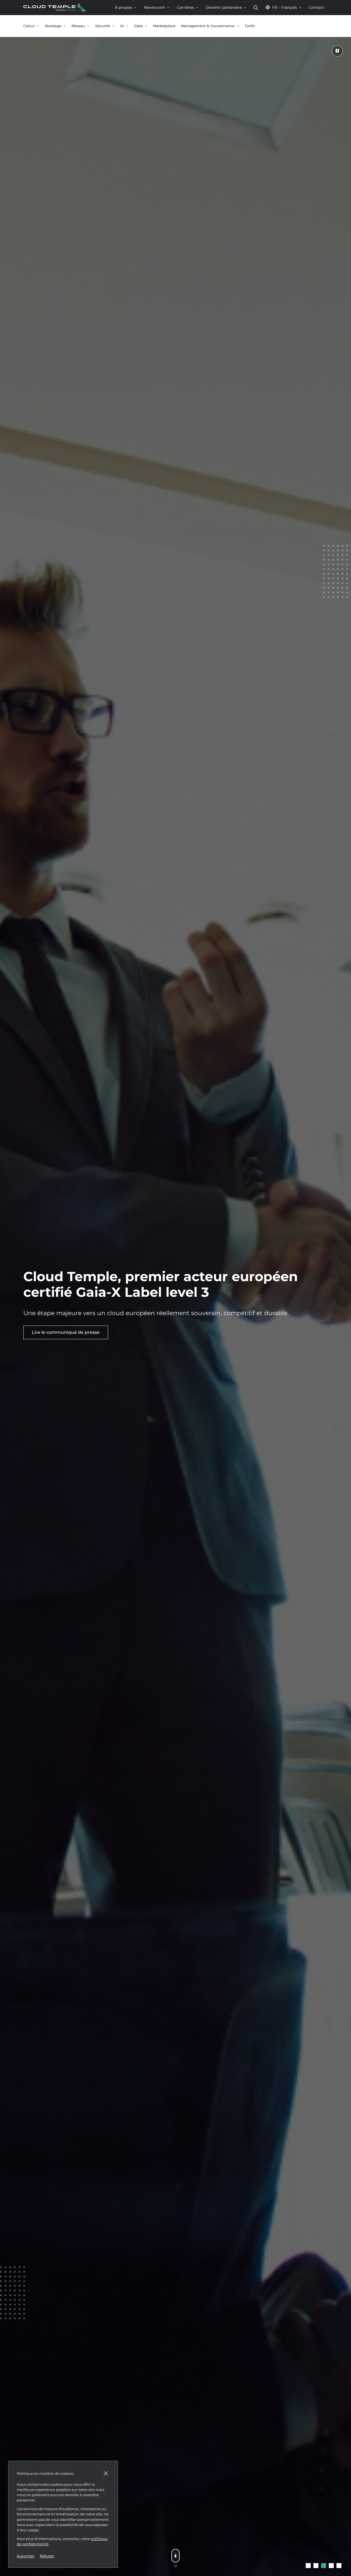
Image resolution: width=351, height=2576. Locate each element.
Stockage (53, 26)
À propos (124, 7)
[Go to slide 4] (331, 2566)
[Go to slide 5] (339, 2566)
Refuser (47, 2556)
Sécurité (103, 26)
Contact (316, 7)
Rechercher (256, 8)
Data (138, 26)
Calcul (29, 26)
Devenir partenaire (224, 7)
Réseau (78, 26)
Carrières (186, 7)
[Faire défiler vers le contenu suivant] (175, 2556)
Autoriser (26, 2556)
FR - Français (285, 7)
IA (122, 26)
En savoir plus (47, 1332)
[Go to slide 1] (308, 2566)
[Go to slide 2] (316, 2566)
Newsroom (155, 7)
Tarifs (250, 26)
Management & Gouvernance (208, 26)
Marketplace (164, 26)
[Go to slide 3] (324, 2566)
